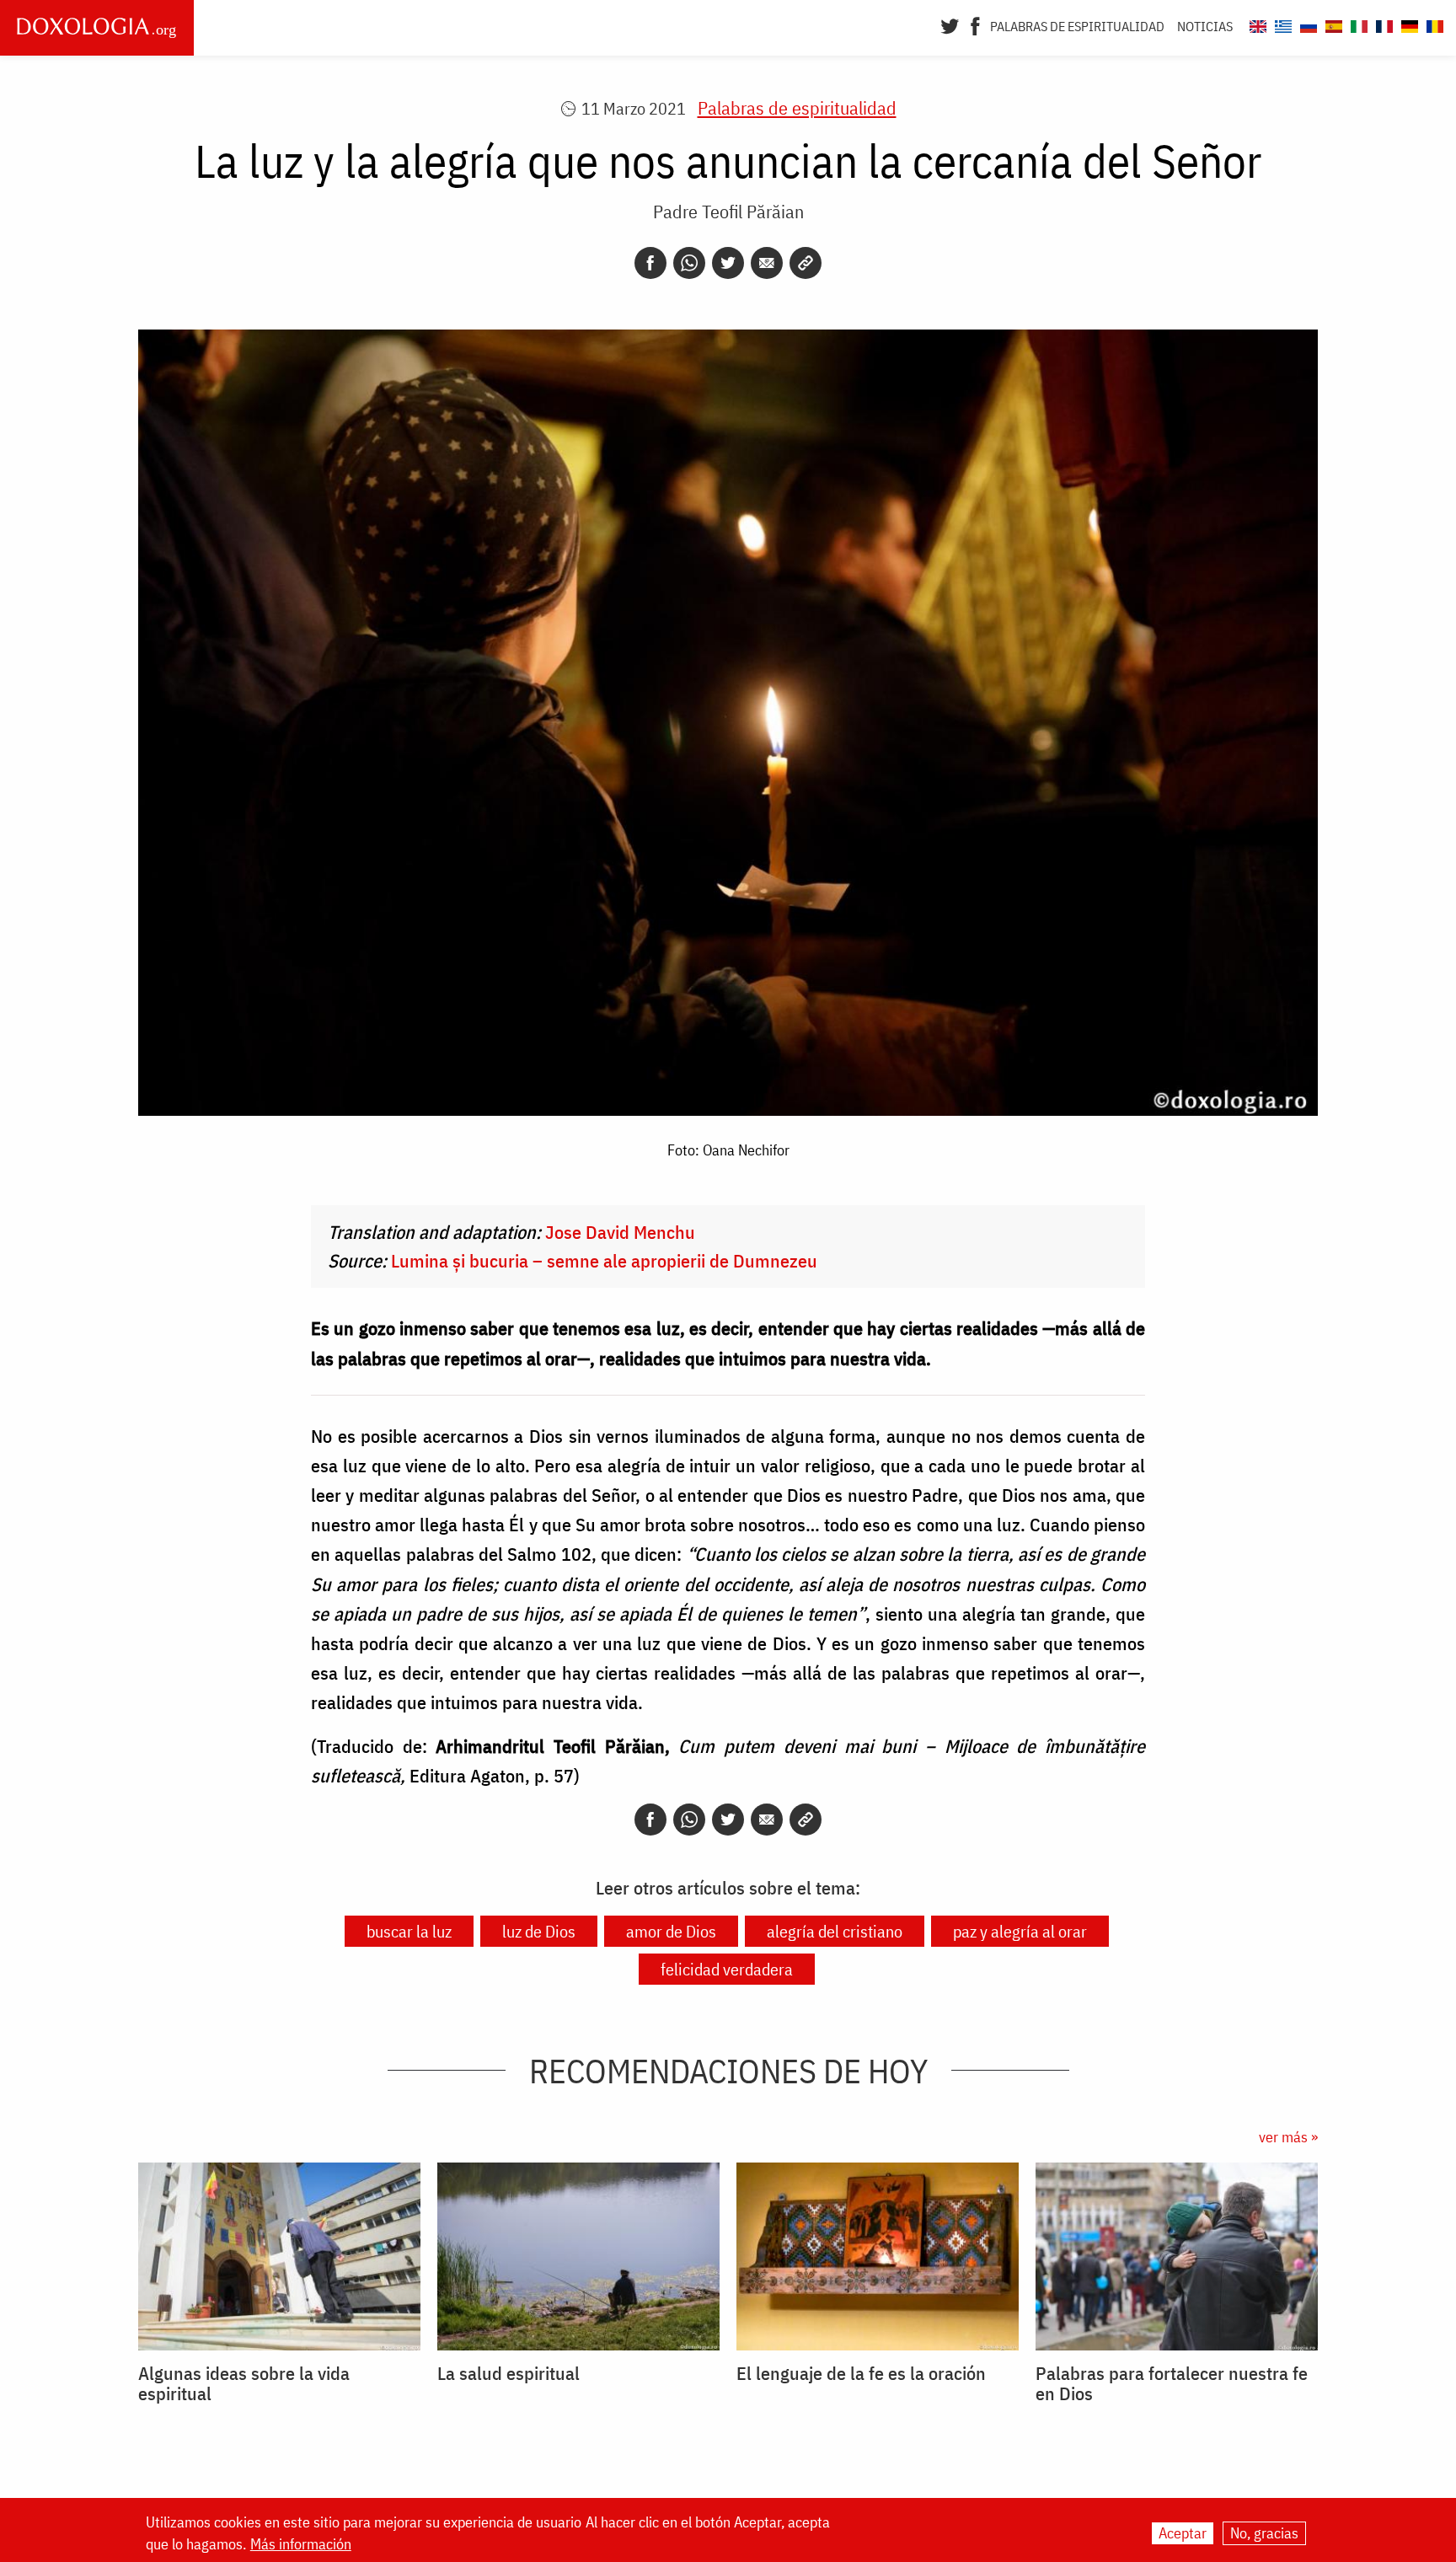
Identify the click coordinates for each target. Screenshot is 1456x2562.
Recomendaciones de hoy (728, 2071)
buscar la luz (409, 1931)
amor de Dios (671, 1931)
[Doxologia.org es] (1332, 24)
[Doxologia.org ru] (1306, 24)
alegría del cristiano (835, 1931)
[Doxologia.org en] (1256, 24)
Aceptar (1183, 2533)
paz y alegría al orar (1020, 1931)
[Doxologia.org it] (1357, 24)
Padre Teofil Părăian (728, 211)
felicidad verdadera (727, 1969)
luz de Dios (539, 1931)
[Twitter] (950, 24)
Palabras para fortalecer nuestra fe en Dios (1172, 2383)
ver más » (1288, 2137)
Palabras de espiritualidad (1077, 26)
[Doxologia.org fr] (1382, 24)
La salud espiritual (509, 2373)
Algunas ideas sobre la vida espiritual (244, 2383)
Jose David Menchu (620, 1232)
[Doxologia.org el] (1281, 24)
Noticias (1205, 26)
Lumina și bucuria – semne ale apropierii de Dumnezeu (604, 1260)
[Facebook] (975, 24)
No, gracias (1264, 2533)
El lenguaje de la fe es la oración (861, 2373)
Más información (301, 2544)
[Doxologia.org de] (1408, 24)
